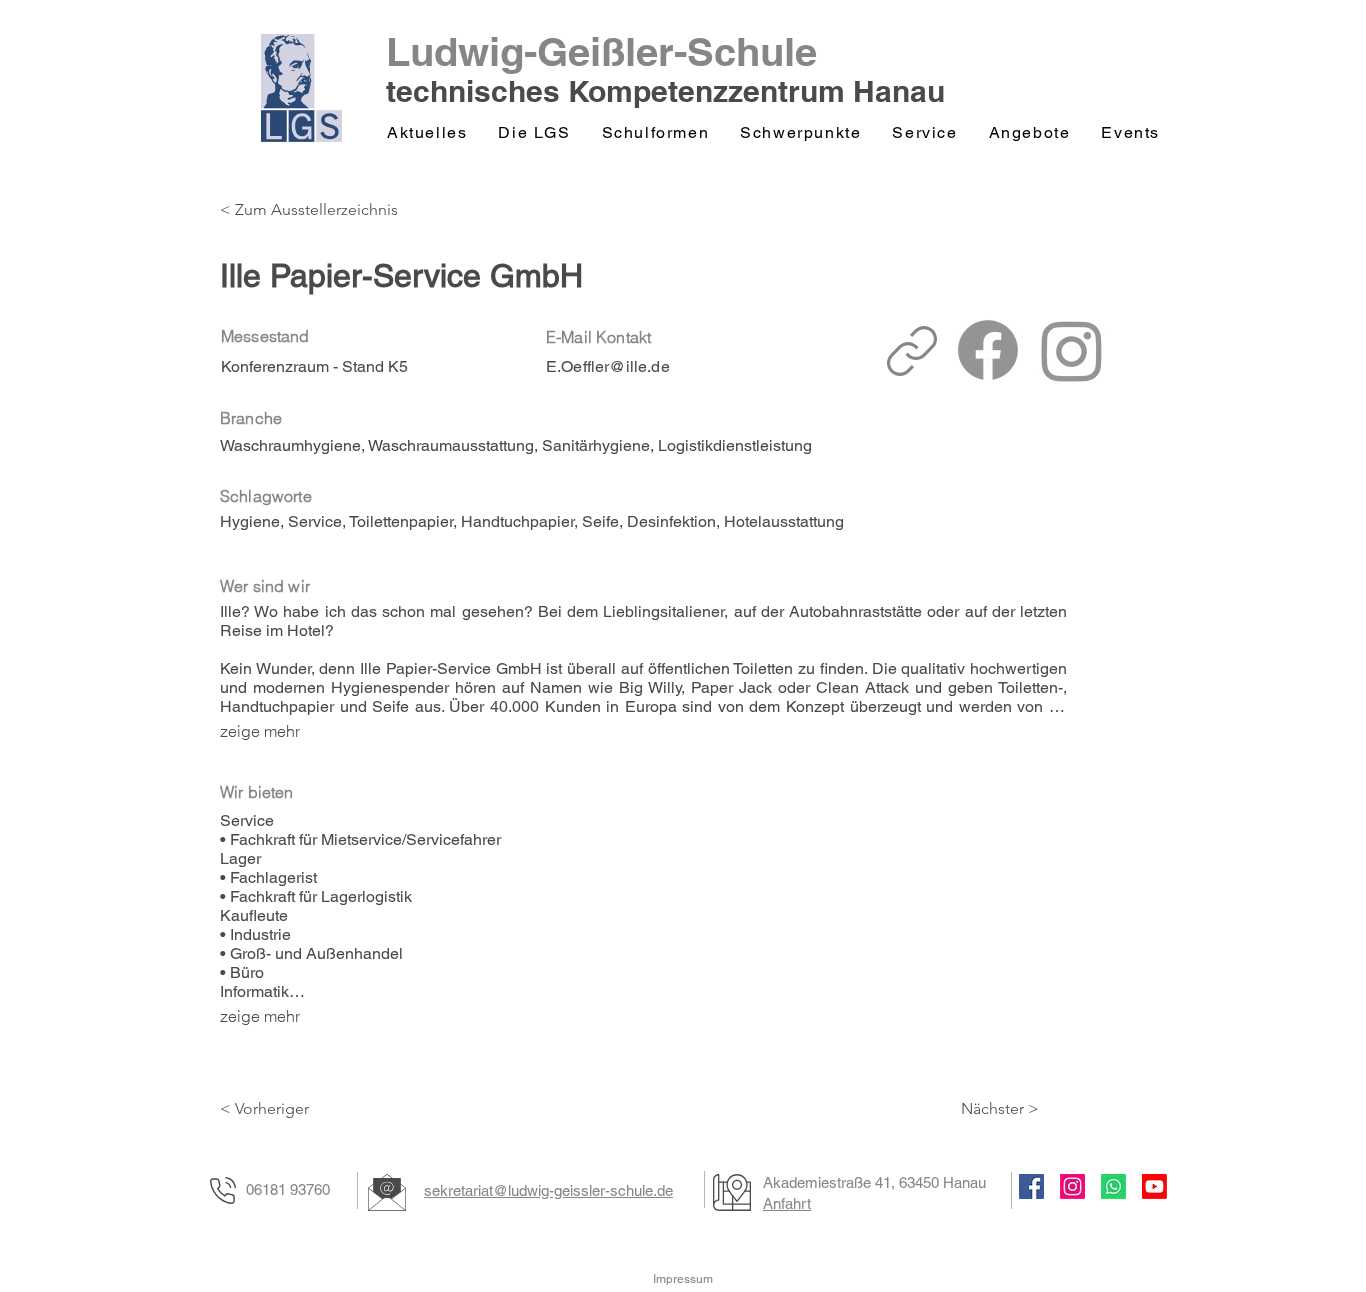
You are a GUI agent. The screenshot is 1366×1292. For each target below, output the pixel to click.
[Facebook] (1031, 1186)
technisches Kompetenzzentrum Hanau (665, 91)
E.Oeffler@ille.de (608, 366)
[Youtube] (1154, 1186)
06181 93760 (288, 1189)
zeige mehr (260, 731)
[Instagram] (1072, 1186)
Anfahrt (787, 1203)
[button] (535, 133)
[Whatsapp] (1113, 1186)
